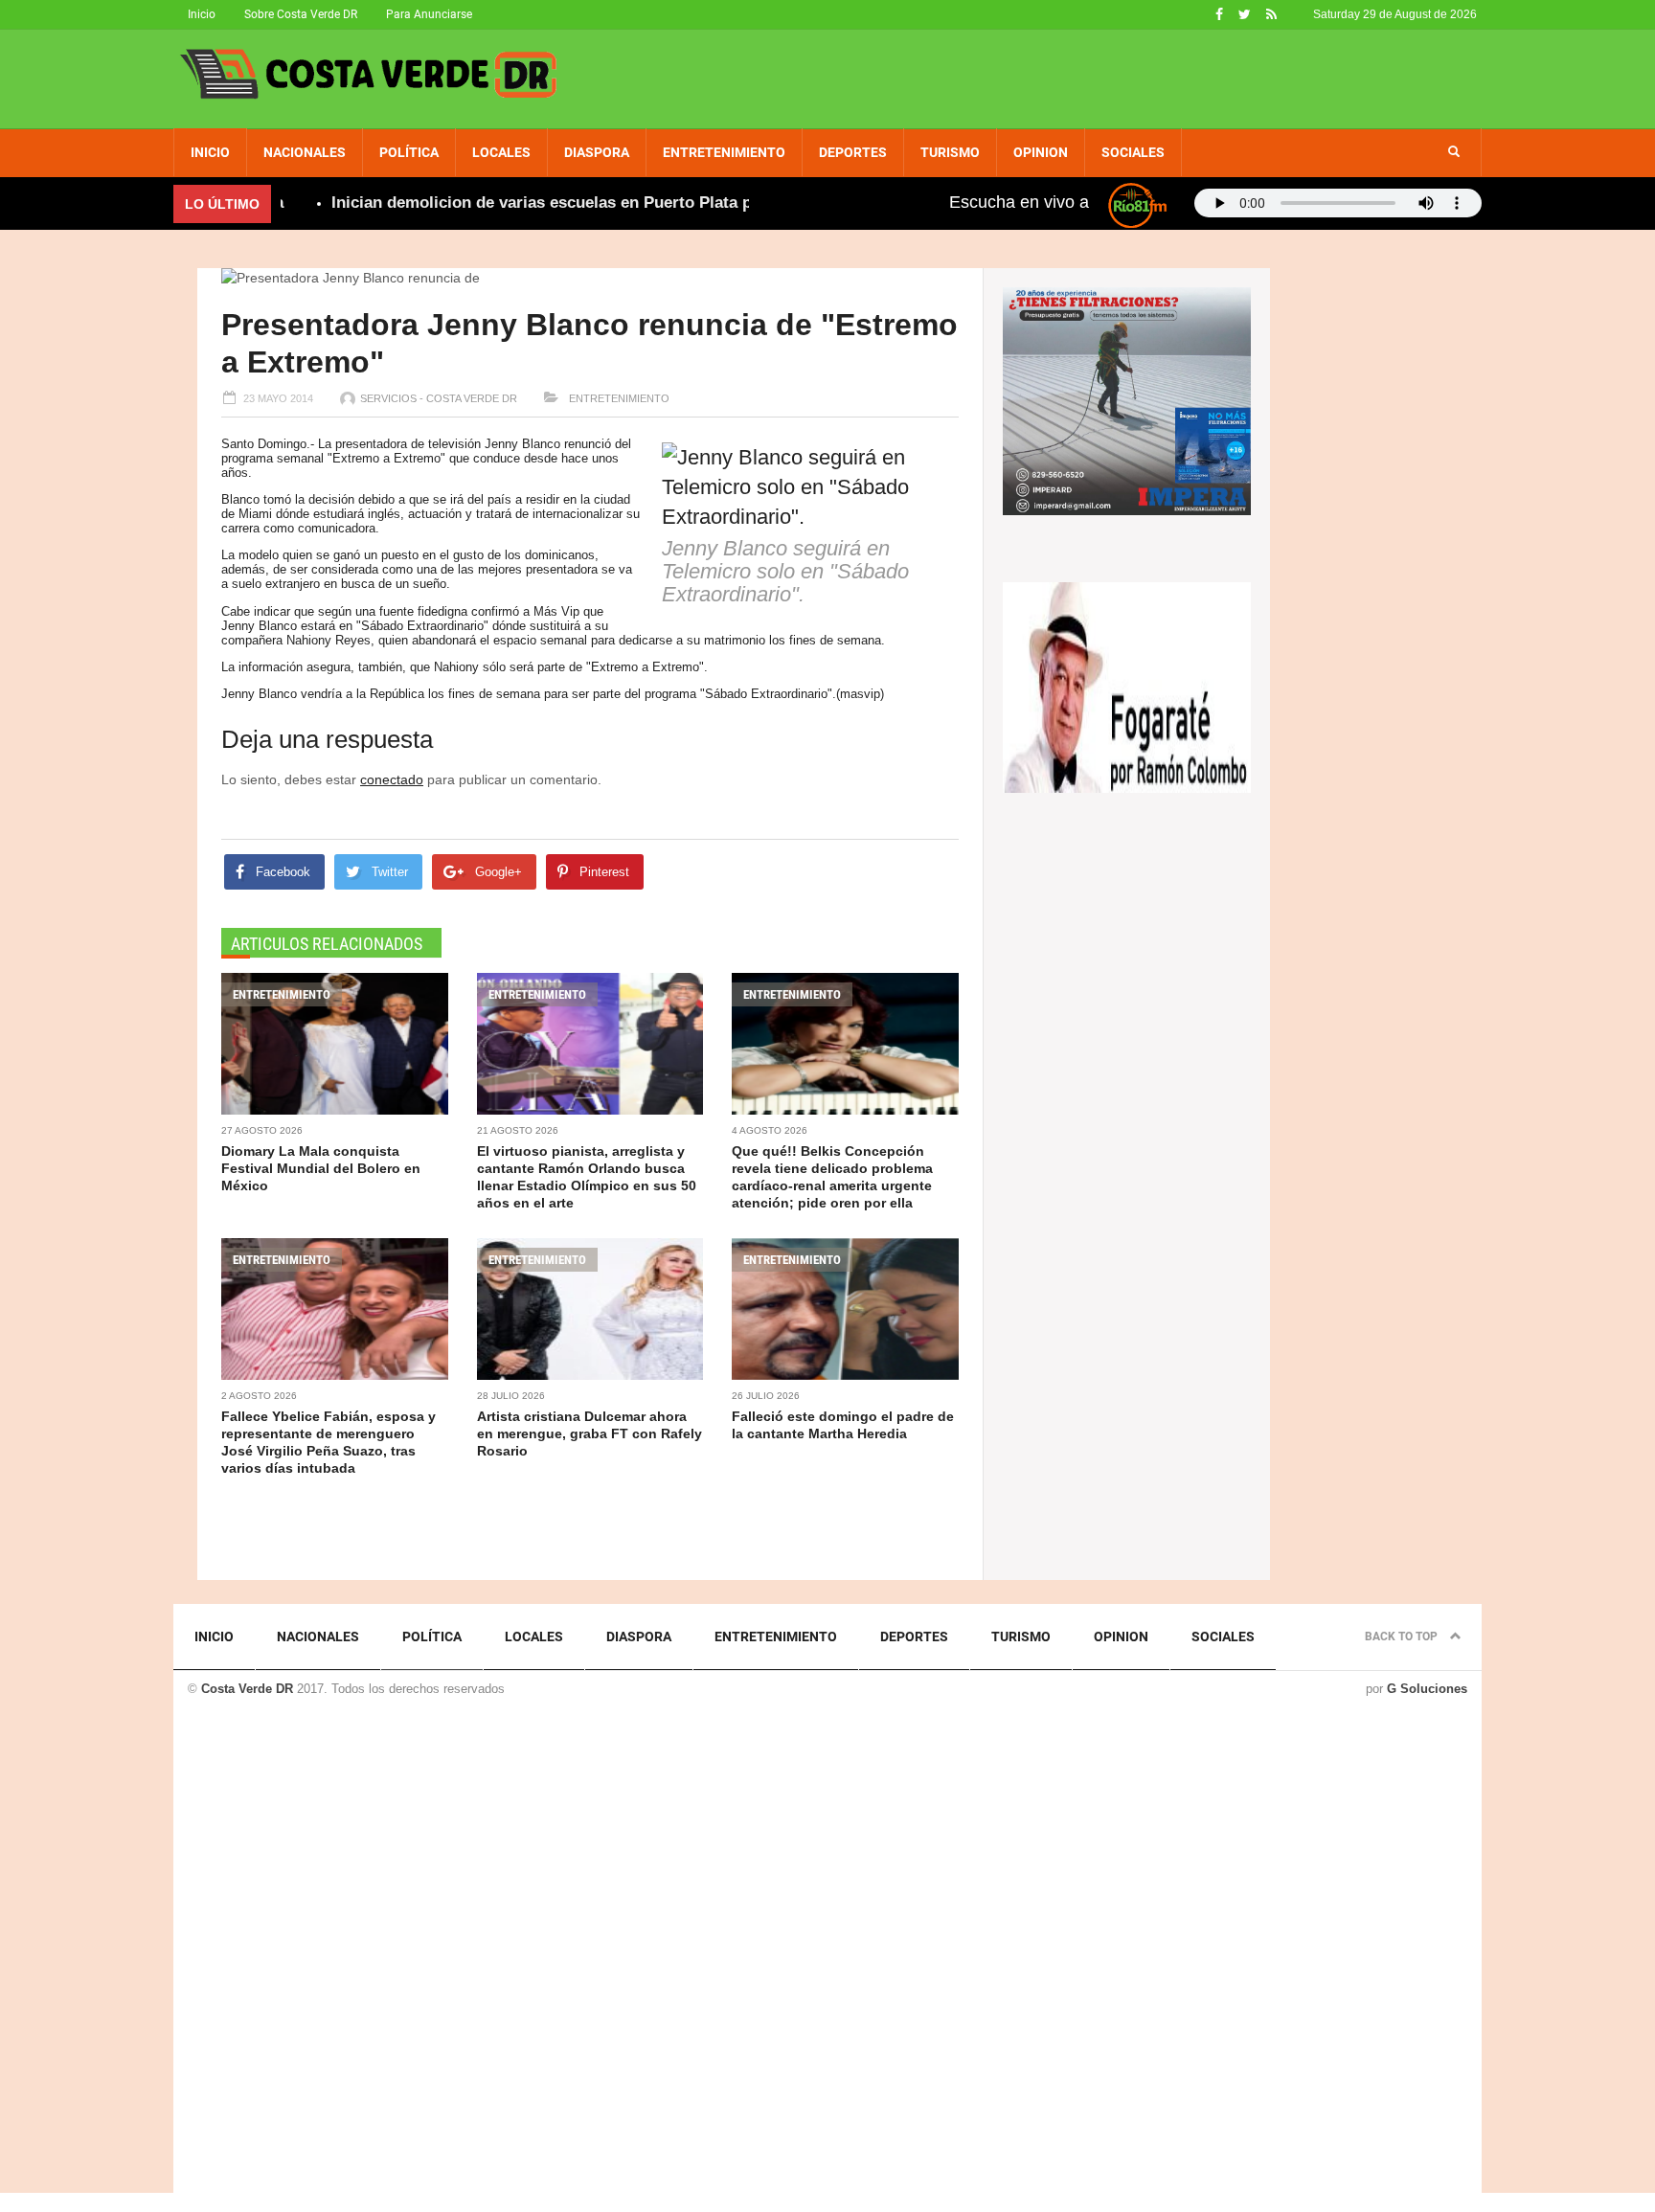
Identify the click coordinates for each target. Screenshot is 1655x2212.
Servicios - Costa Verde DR (439, 398)
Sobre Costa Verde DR (301, 14)
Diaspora (597, 152)
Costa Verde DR (247, 1689)
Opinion (1041, 152)
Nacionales (305, 152)
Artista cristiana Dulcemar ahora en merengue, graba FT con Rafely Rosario (589, 1433)
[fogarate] (1127, 686)
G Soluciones (1427, 1689)
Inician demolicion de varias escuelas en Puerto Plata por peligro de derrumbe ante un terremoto (662, 203)
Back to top (1403, 1636)
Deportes (853, 152)
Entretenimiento (724, 152)
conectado (392, 779)
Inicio (202, 14)
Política (409, 152)
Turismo (950, 152)
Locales (501, 152)
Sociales (1133, 152)
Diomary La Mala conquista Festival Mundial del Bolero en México (321, 1168)
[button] (1454, 152)
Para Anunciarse (429, 14)
